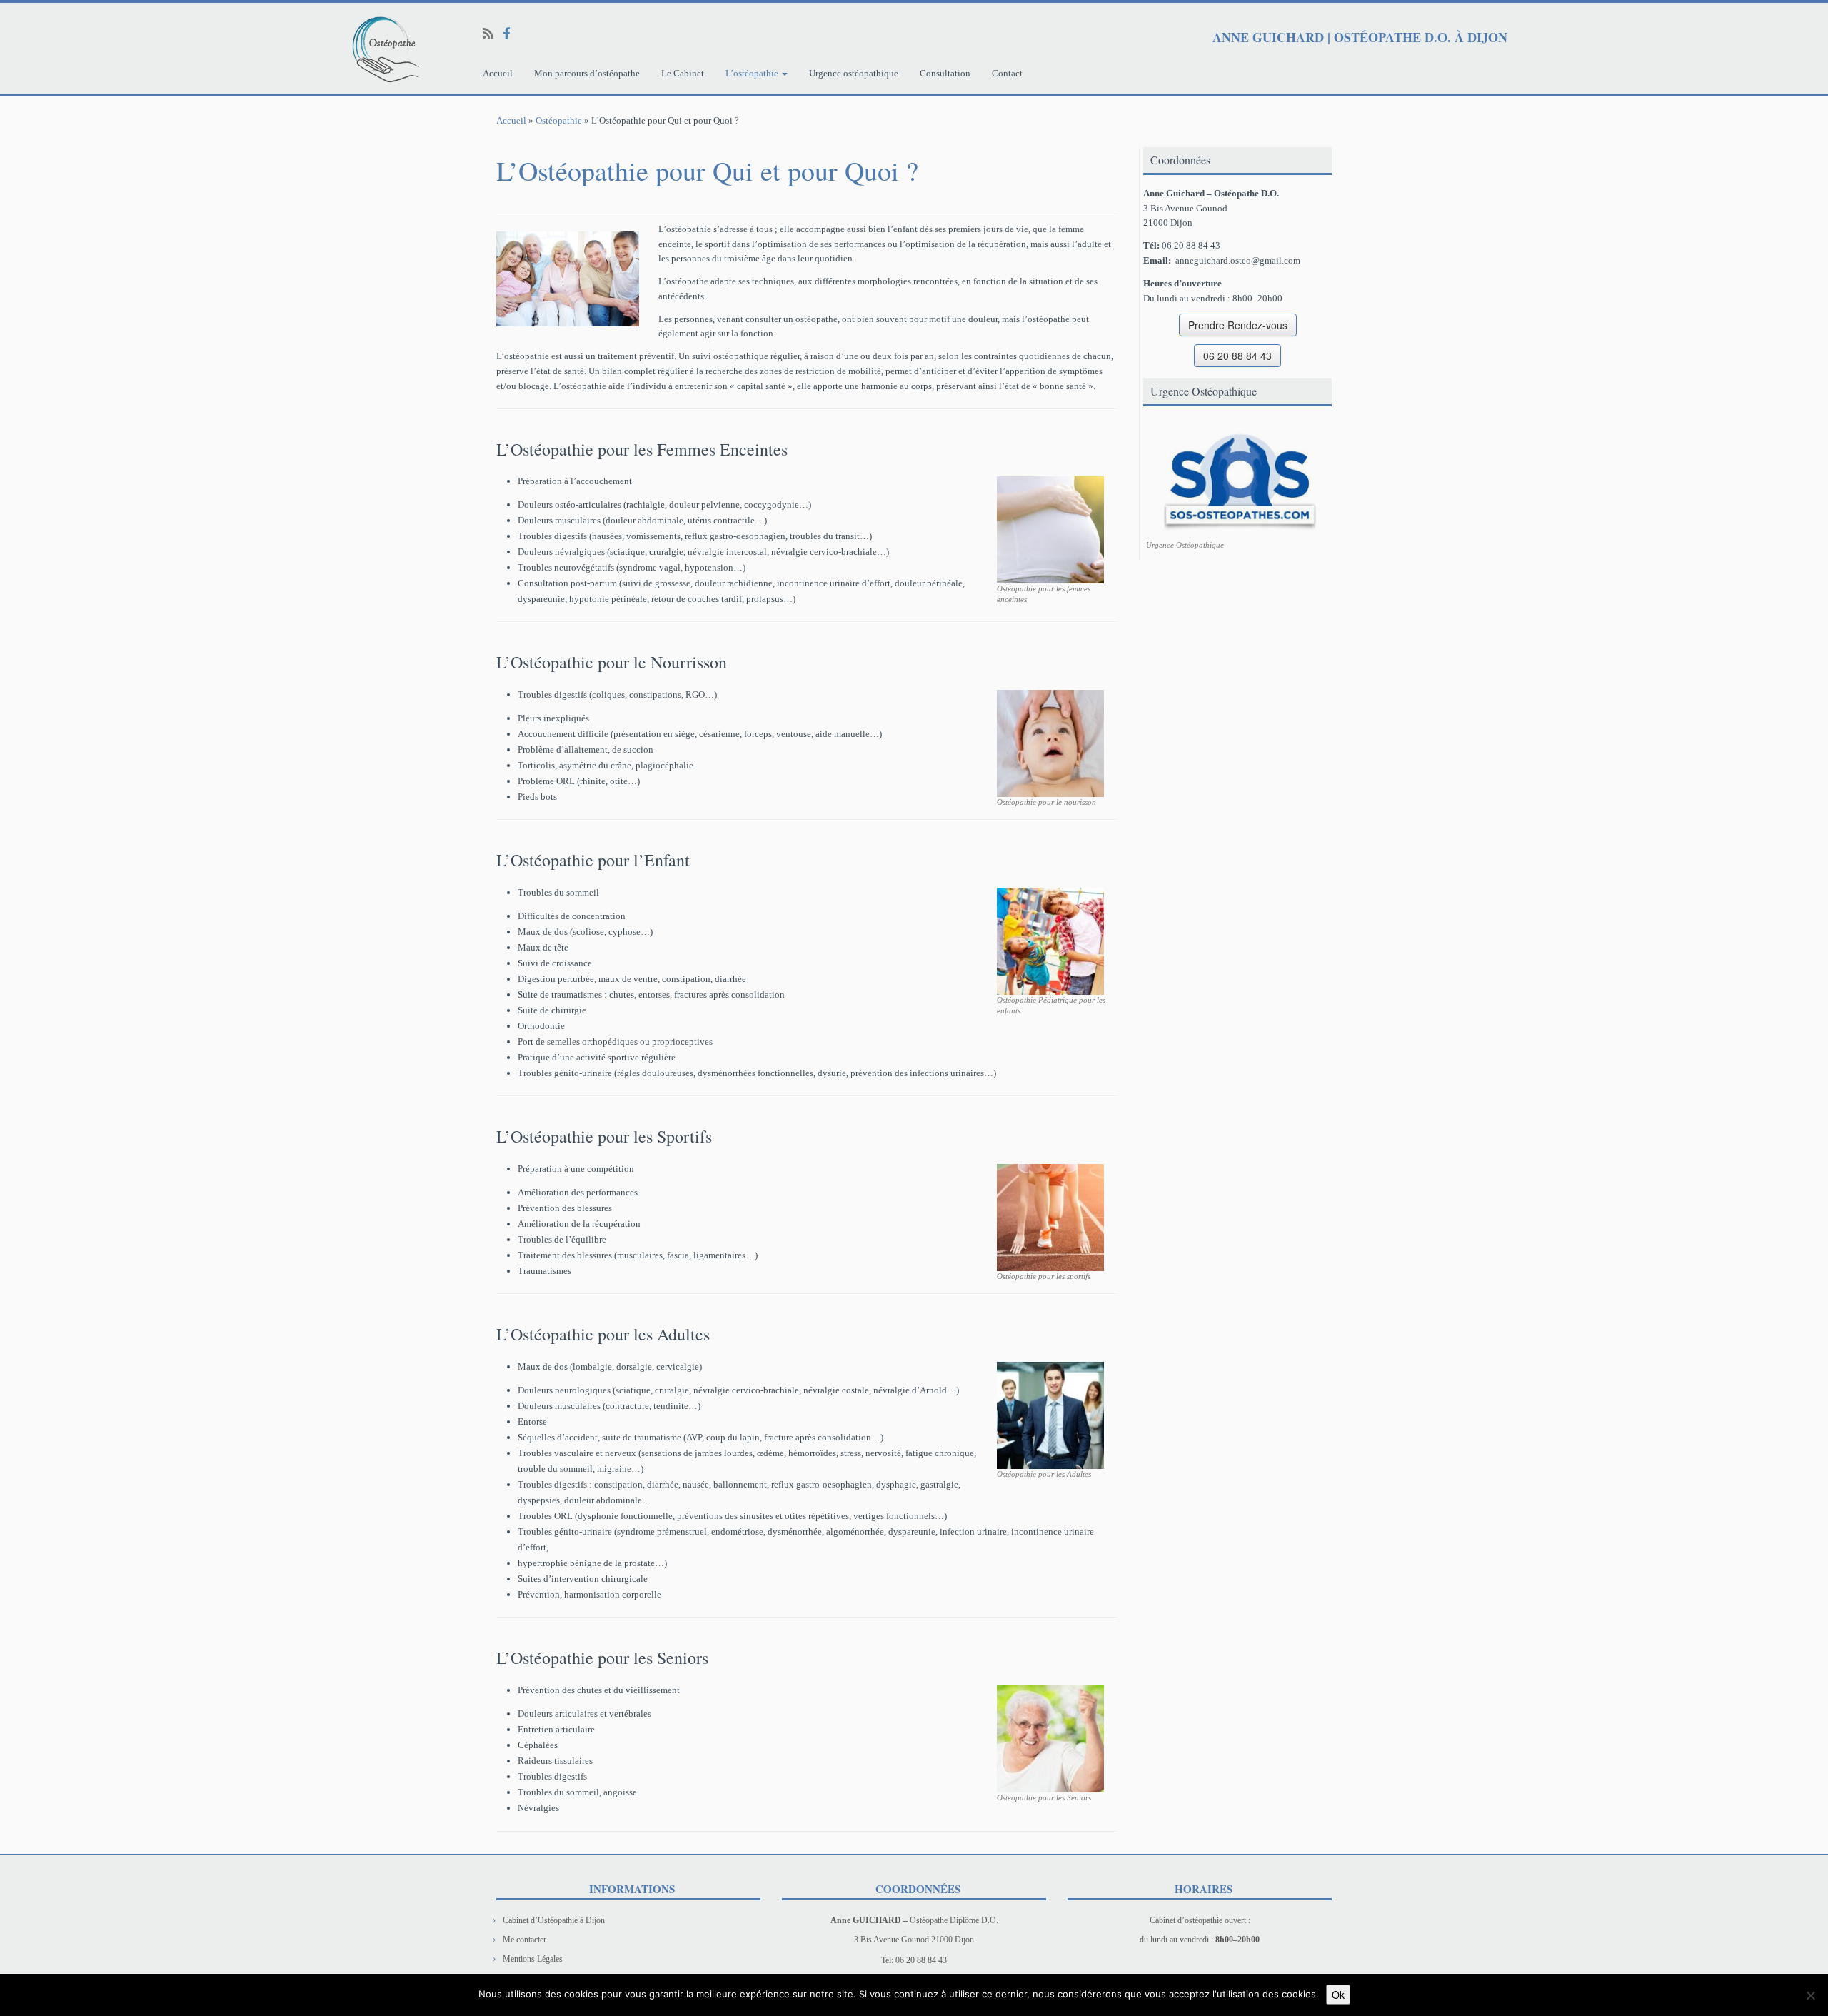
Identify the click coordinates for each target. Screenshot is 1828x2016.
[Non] (1810, 1995)
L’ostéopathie (753, 73)
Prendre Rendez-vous (1238, 325)
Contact (1007, 73)
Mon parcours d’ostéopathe (587, 73)
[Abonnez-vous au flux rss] (493, 34)
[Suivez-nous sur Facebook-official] (511, 34)
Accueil (498, 73)
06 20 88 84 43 (1237, 356)
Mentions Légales (533, 1959)
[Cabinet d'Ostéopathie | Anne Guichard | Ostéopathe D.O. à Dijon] (211, 49)
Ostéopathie (559, 120)
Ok (1338, 1995)
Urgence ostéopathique (854, 73)
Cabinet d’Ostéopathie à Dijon (554, 1920)
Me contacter (524, 1940)
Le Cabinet (683, 73)
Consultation (945, 73)
